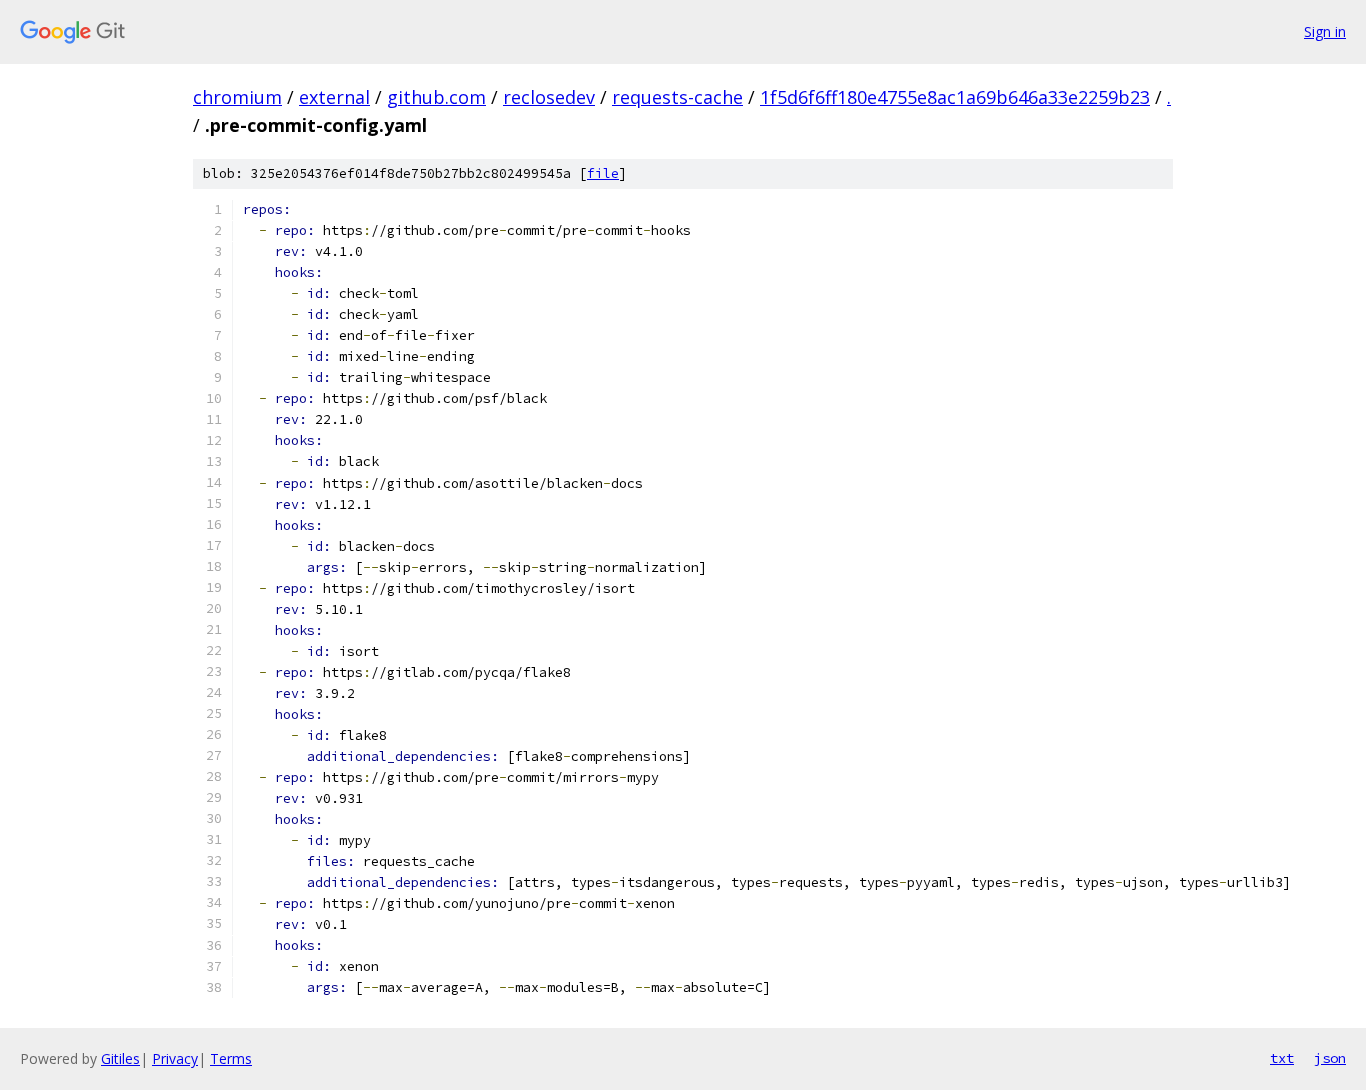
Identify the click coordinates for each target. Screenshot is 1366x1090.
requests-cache (677, 97)
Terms (231, 1058)
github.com (436, 97)
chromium (237, 97)
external (334, 97)
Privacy (175, 1058)
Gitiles (120, 1058)
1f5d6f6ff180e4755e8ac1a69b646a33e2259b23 (955, 97)
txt (1282, 1058)
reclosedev (549, 97)
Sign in (1325, 31)
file (603, 173)
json (1330, 1058)
